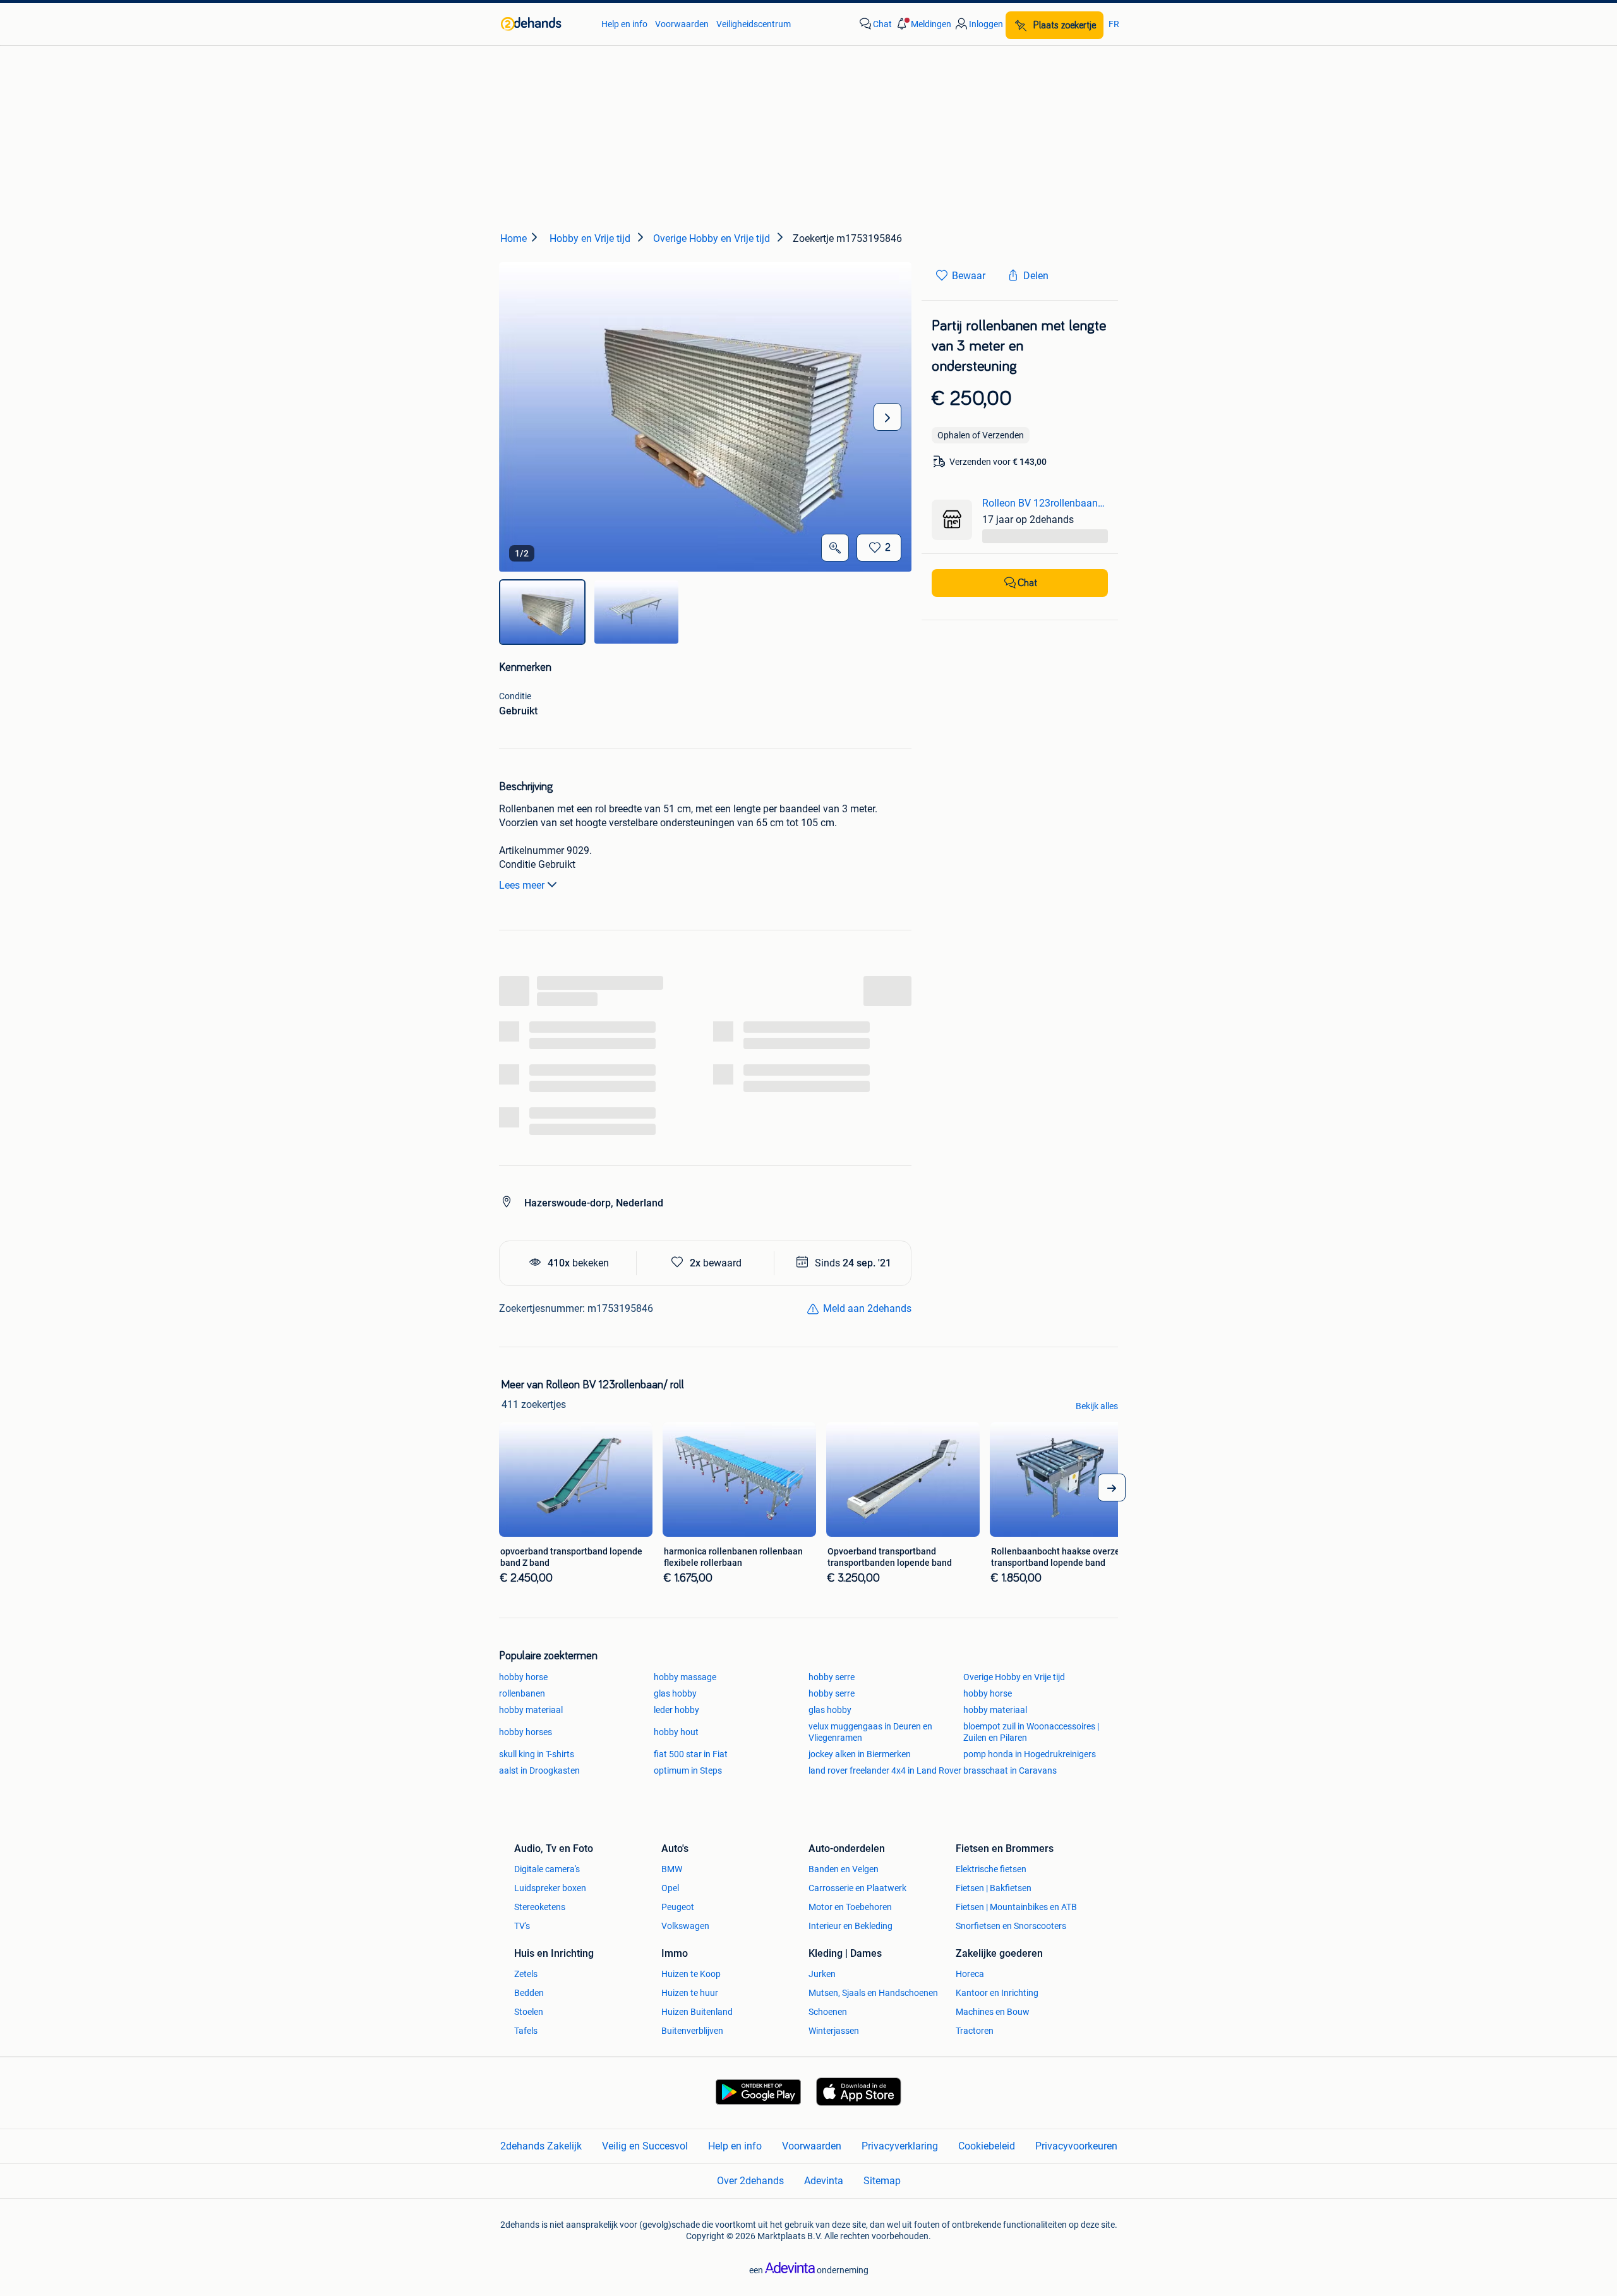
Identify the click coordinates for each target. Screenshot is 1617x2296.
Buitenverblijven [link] (692, 2031)
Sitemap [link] (882, 2181)
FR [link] (1114, 24)
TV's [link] (522, 1926)
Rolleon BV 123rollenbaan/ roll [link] (1045, 503)
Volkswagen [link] (685, 1926)
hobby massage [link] (685, 1677)
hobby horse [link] (523, 1677)
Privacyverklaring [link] (900, 2146)
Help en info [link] (624, 24)
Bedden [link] (529, 1993)
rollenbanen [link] (522, 1693)
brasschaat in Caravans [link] (1010, 1770)
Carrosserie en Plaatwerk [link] (857, 1888)
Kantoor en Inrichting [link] (997, 1993)
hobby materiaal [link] (531, 1710)
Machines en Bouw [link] (993, 2012)
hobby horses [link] (526, 1732)
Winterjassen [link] (834, 2031)
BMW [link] (672, 1869)
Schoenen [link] (828, 2012)
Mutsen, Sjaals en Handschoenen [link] (873, 1993)
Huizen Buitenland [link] (697, 2012)
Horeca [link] (970, 1974)
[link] (545, 24)
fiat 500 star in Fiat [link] (691, 1754)
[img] (542, 612)
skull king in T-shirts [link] (537, 1754)
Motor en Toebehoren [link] (850, 1907)
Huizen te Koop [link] (691, 1974)
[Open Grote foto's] (835, 548)
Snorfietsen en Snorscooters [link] (1011, 1926)
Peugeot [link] (678, 1907)
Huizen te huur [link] (690, 1993)
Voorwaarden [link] (682, 24)
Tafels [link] (526, 2031)
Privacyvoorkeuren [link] (1076, 2146)
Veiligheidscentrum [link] (754, 24)
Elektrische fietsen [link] (991, 1869)
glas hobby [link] (675, 1693)
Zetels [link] (526, 1974)
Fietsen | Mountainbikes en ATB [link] (1016, 1907)
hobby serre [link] (832, 1677)
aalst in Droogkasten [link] (539, 1770)
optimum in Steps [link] (688, 1770)
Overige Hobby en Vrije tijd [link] (1014, 1677)
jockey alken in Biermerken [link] (860, 1754)
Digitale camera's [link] (547, 1869)
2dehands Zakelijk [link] (541, 2146)
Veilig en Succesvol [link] (645, 2146)
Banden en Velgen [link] (844, 1869)
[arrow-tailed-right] (1112, 1488)
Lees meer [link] (522, 885)
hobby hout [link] (676, 1732)
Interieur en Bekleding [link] (851, 1926)
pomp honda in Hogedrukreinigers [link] (1030, 1754)
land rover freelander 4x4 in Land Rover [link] (885, 1770)
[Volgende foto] (887, 417)
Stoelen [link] (529, 2012)
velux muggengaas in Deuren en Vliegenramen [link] (870, 1732)
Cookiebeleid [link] (987, 2146)
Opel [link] (670, 1888)
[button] (923, 24)
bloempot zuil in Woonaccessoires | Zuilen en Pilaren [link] (1031, 1732)
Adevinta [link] (824, 2181)
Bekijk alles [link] (1097, 1406)
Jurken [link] (822, 1974)
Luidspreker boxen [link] (550, 1888)
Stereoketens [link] (540, 1907)
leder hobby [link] (676, 1710)
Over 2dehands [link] (750, 2181)
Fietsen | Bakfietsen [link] (994, 1888)
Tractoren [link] (975, 2031)
